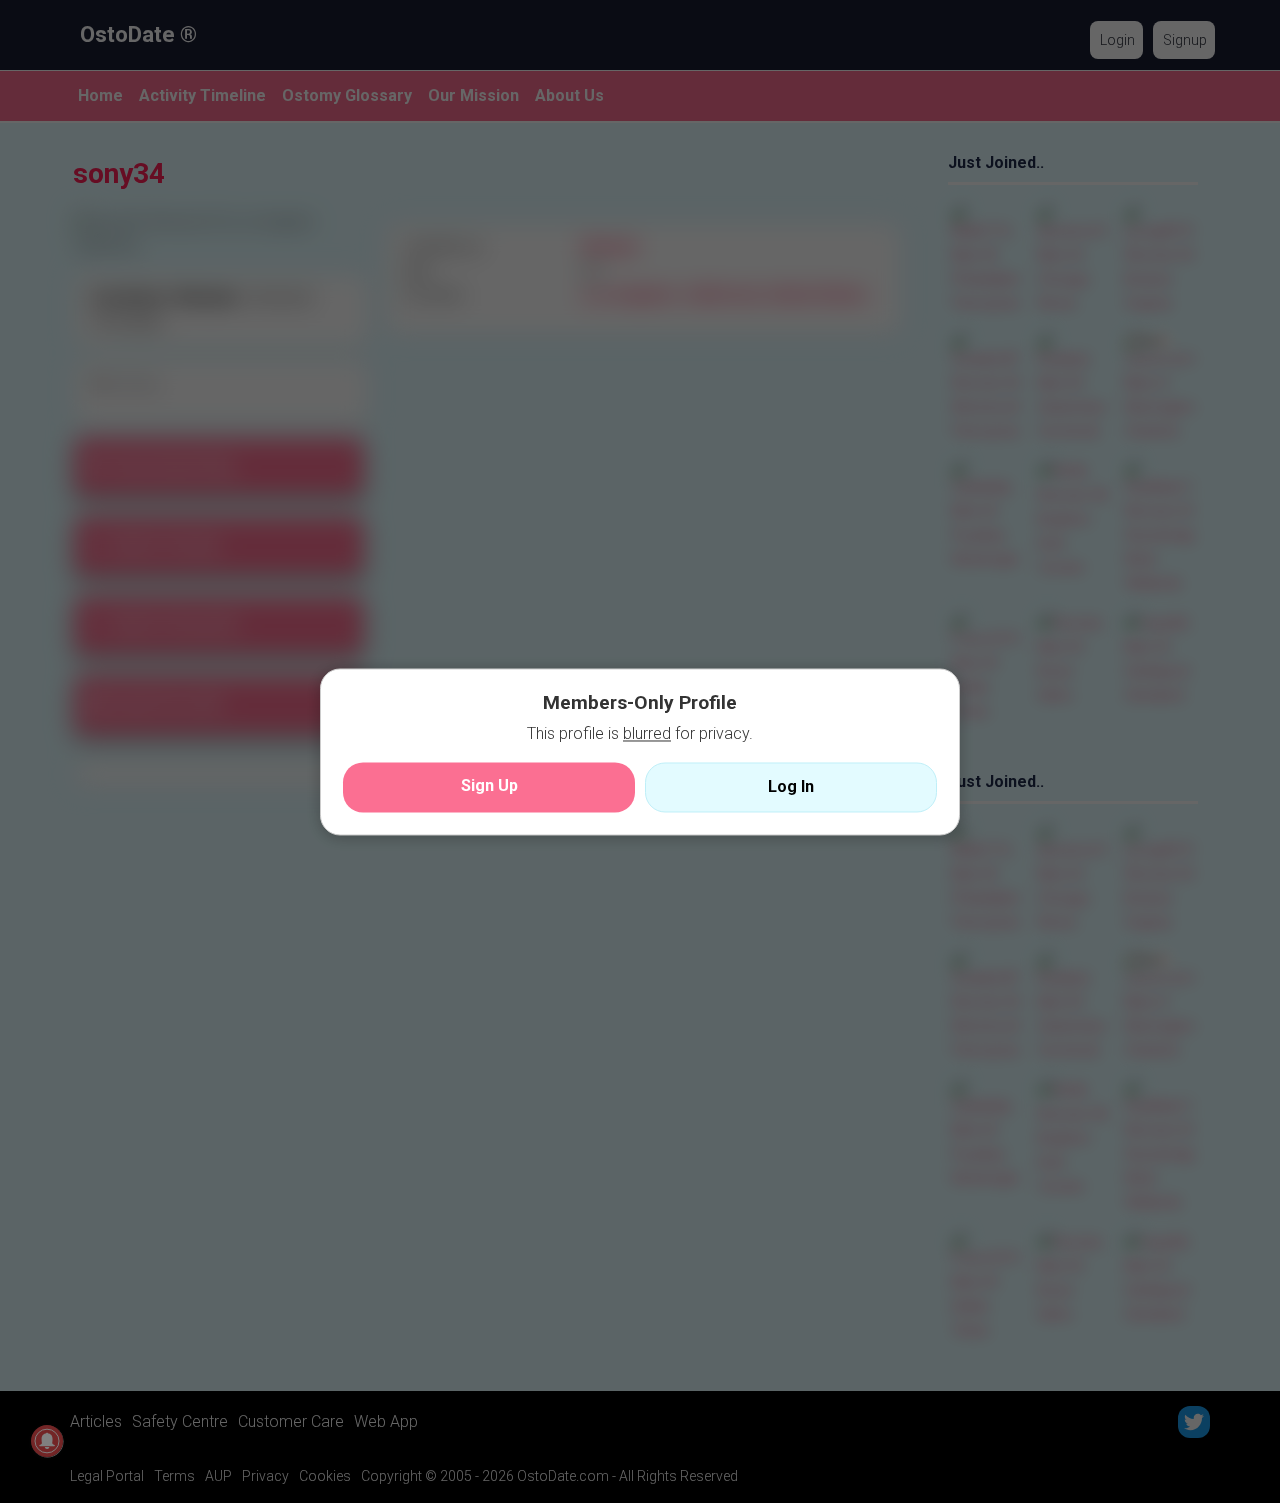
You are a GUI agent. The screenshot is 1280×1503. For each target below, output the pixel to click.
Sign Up (489, 785)
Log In (791, 786)
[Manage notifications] (47, 1441)
